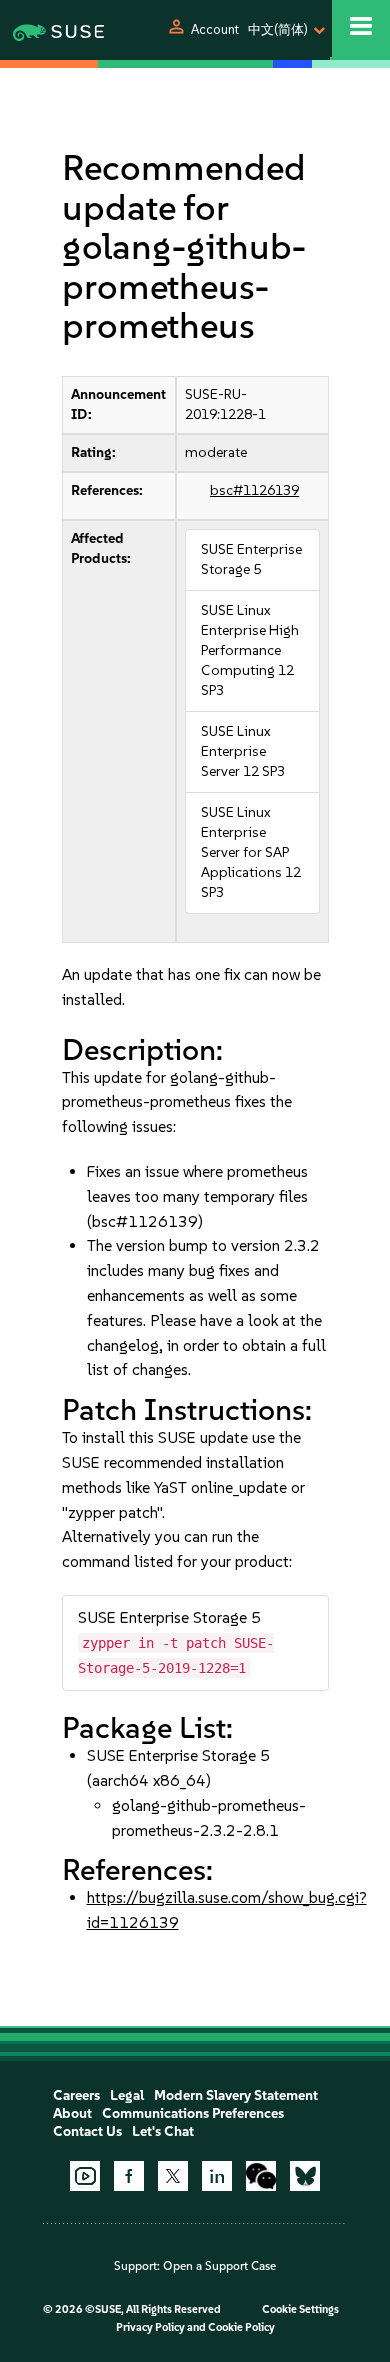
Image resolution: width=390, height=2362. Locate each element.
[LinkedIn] (217, 2176)
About (72, 2113)
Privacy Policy (150, 2327)
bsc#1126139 (254, 490)
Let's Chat (163, 2131)
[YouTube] (85, 2176)
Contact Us (87, 2131)
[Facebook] (129, 2176)
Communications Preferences (193, 2113)
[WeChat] (261, 2176)
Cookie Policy (241, 2327)
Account (215, 29)
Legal (127, 2095)
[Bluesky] (305, 2176)
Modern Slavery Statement (236, 2095)
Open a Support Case (219, 2266)
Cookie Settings (300, 2309)
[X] (173, 2176)
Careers (76, 2095)
